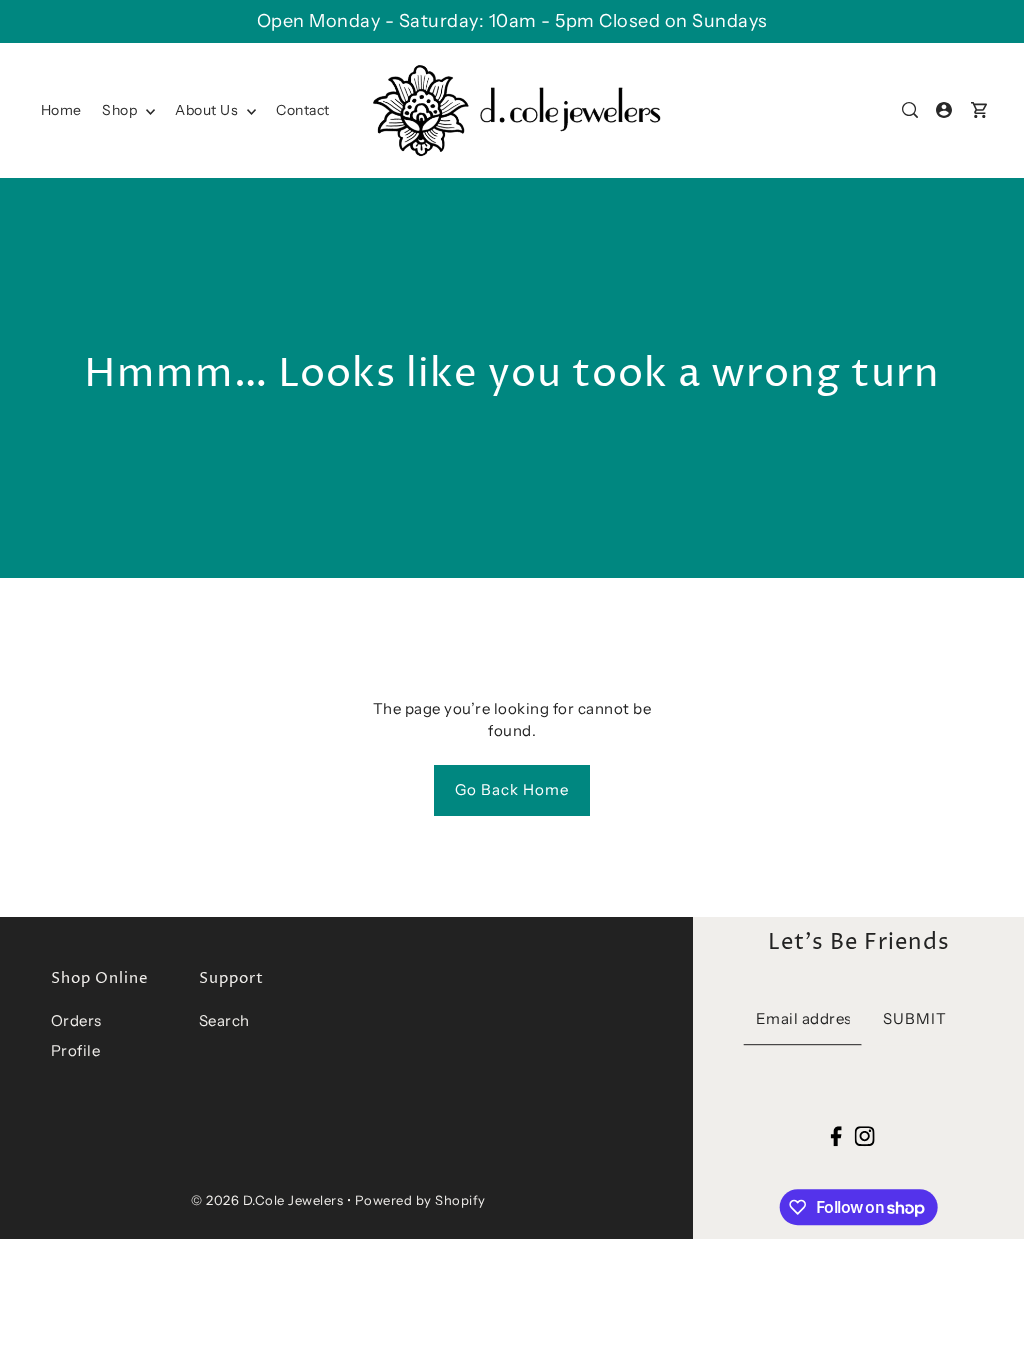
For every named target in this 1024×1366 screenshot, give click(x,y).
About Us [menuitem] (208, 110)
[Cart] (979, 110)
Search (224, 1020)
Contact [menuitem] (303, 110)
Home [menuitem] (61, 110)
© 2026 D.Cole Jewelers (267, 1200)
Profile (76, 1050)
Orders (76, 1020)
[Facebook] (836, 1135)
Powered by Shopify (420, 1200)
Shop (121, 110)
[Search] (911, 110)
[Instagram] (864, 1135)
